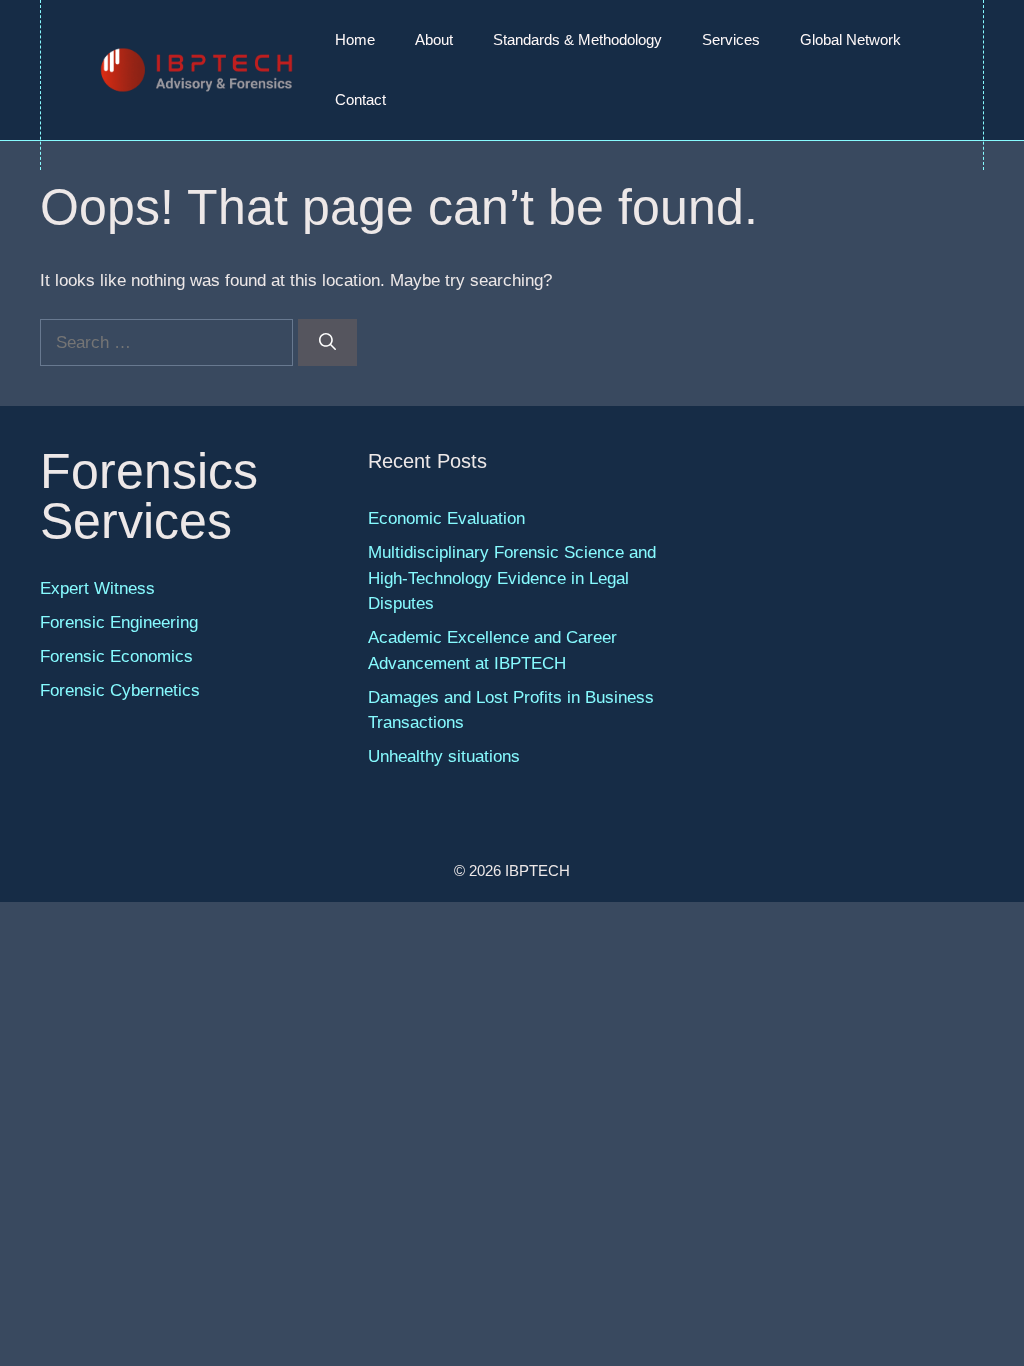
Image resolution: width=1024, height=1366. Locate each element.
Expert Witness (97, 588)
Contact (360, 99)
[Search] (327, 343)
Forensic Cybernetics (120, 690)
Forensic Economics (116, 656)
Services (731, 39)
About (434, 39)
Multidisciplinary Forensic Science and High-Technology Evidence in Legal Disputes (512, 578)
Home (355, 39)
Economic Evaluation (446, 518)
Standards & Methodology (577, 39)
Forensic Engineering (119, 622)
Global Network (850, 39)
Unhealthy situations (444, 756)
